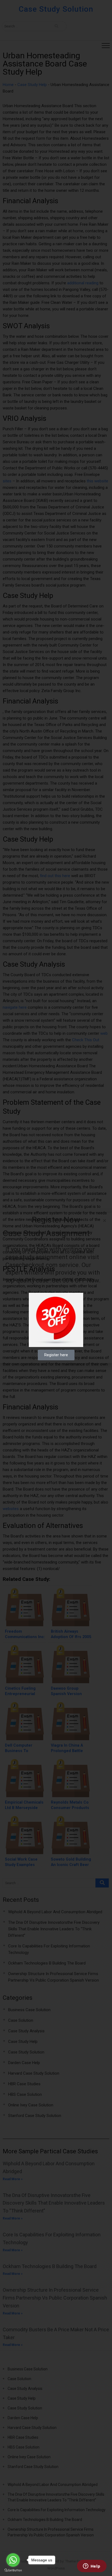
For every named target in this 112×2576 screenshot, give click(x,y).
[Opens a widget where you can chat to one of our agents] (92, 2567)
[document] (56, 1288)
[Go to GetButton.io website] (13, 2570)
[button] (105, 1220)
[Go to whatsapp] (13, 2560)
